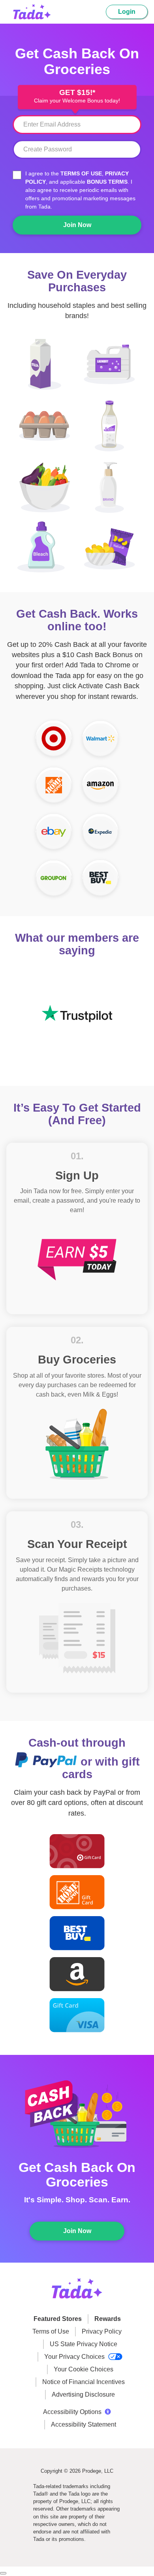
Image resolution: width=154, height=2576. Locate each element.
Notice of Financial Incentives (84, 2382)
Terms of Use (81, 173)
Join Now (77, 225)
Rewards (108, 2319)
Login (127, 12)
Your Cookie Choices (84, 2369)
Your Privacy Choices (75, 2357)
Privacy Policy (102, 2331)
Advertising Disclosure (83, 2394)
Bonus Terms (107, 182)
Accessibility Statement (84, 2424)
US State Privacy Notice (84, 2344)
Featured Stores (58, 2319)
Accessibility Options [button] (72, 2412)
